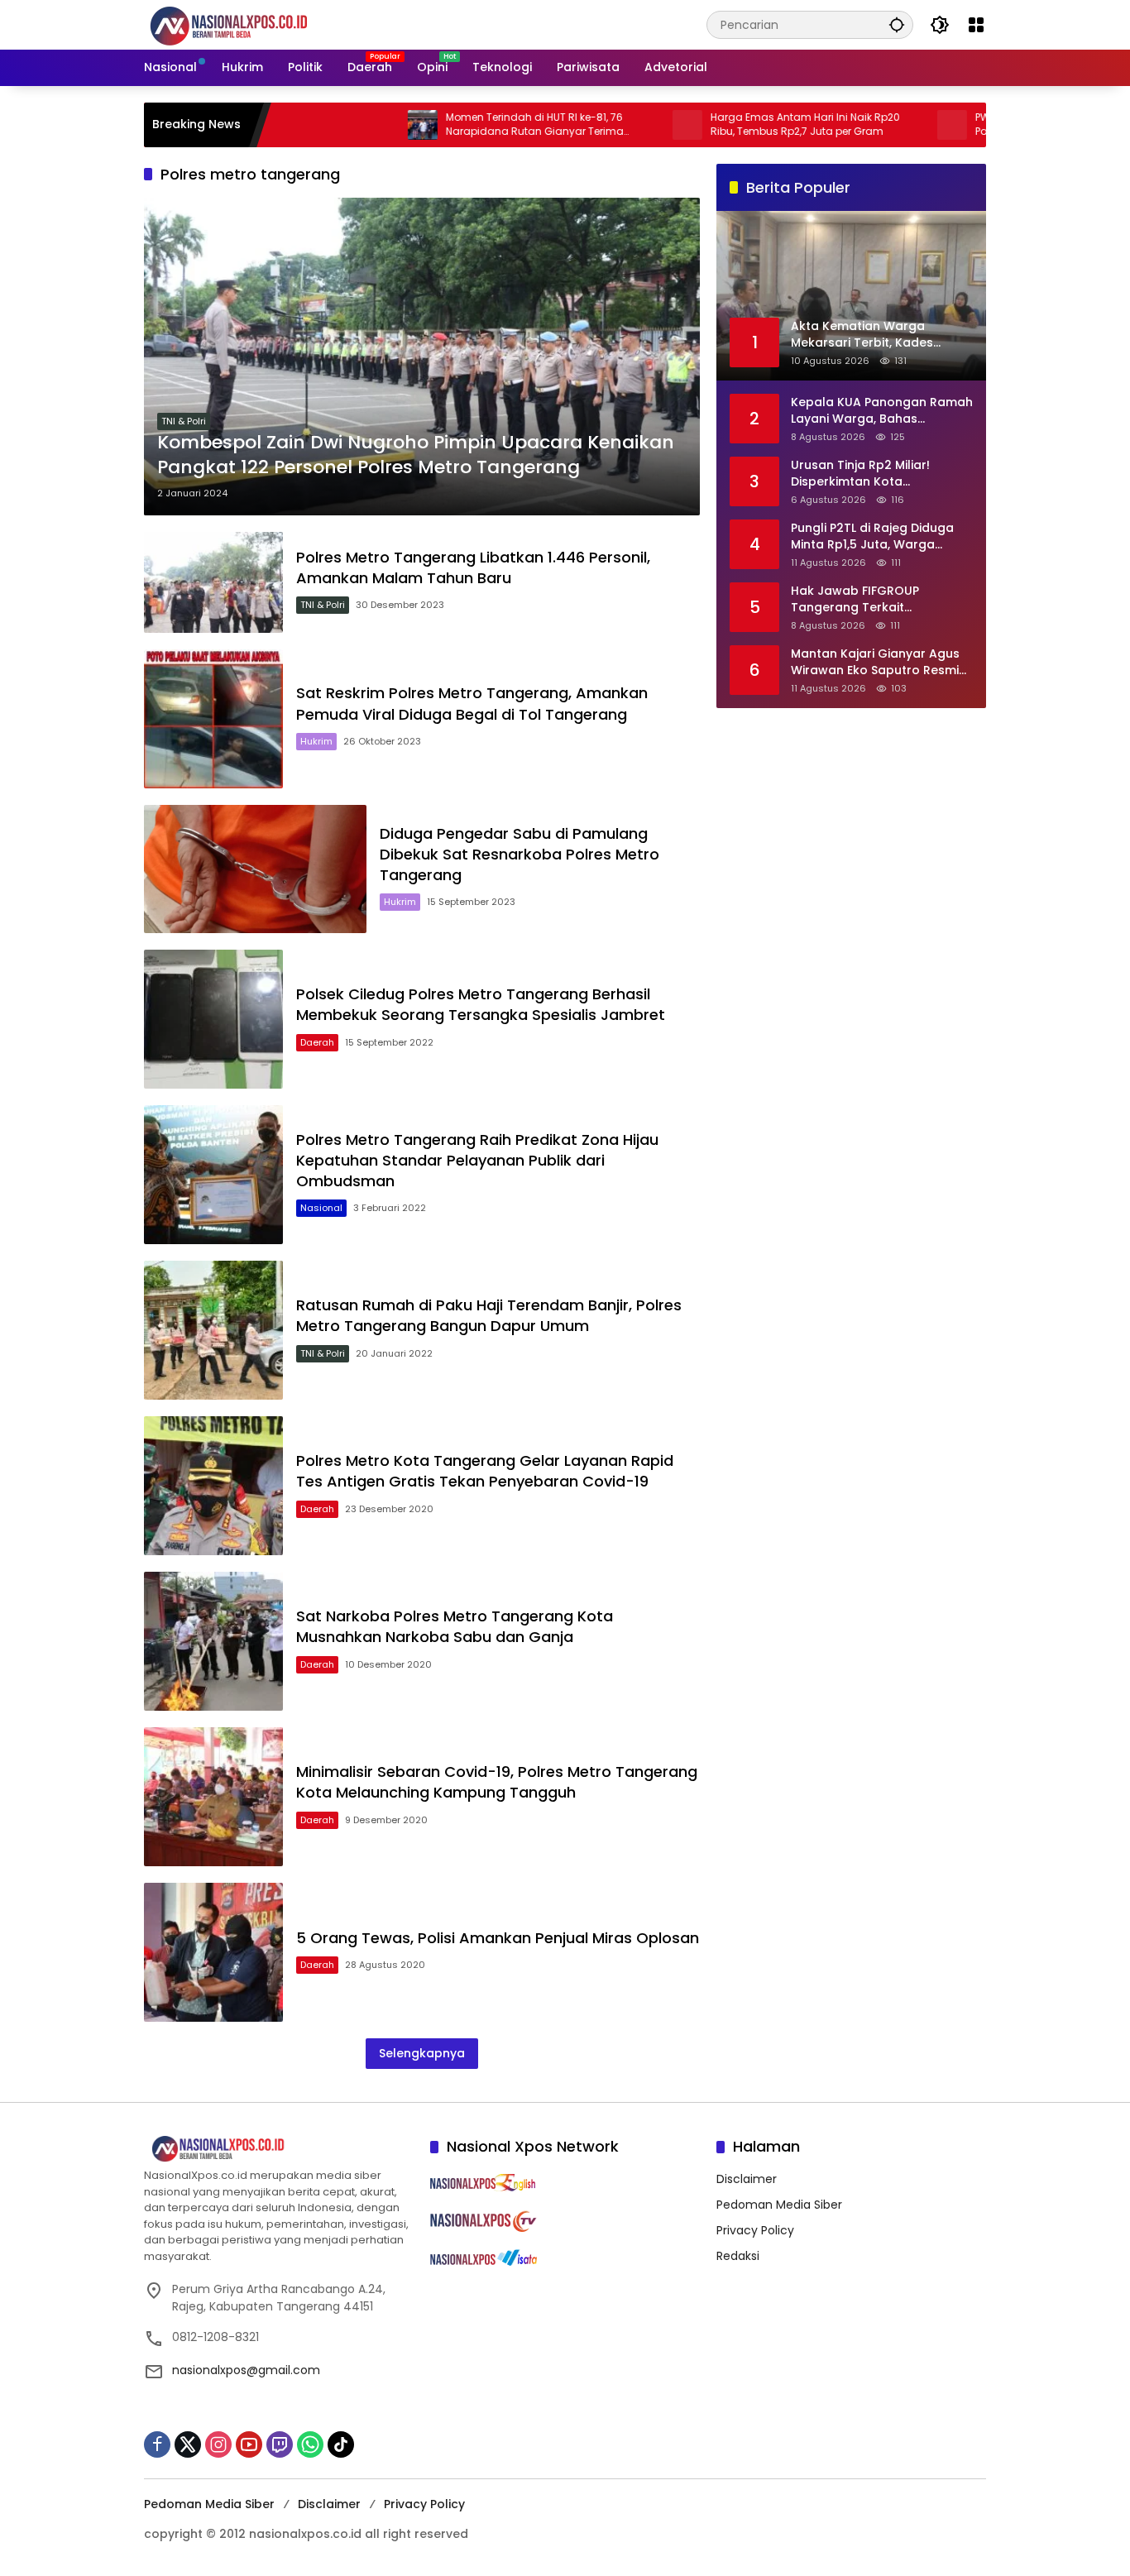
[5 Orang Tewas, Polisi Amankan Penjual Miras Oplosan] (213, 1952)
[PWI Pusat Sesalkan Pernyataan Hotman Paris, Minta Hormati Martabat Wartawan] (880, 125)
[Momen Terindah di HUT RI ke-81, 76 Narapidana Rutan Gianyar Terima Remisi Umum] (351, 125)
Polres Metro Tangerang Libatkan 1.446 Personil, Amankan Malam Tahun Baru (473, 567)
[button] (897, 24)
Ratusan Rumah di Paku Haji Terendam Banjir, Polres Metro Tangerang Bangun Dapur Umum (489, 1315)
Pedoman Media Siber (779, 2205)
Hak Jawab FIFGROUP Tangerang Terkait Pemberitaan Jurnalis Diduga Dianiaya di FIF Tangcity (878, 599)
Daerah (317, 1042)
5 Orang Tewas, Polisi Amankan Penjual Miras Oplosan (498, 1938)
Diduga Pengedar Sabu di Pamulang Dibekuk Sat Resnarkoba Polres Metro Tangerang (520, 854)
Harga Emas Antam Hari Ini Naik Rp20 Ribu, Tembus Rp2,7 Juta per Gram (733, 124)
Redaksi (738, 2256)
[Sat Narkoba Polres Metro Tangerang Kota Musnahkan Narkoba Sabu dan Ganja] (213, 1641)
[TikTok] (341, 2444)
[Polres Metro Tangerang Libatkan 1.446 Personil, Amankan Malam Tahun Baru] (213, 582)
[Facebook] (157, 2444)
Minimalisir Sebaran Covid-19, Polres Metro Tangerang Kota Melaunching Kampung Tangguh (497, 1782)
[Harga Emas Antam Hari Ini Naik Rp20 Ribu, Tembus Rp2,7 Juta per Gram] (615, 125)
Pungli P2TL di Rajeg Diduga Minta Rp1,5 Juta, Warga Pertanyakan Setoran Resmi (874, 536)
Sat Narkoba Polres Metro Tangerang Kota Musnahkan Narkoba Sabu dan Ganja (455, 1626)
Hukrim (316, 741)
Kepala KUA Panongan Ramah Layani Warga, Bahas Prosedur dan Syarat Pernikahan (882, 411)
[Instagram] (218, 2444)
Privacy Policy (755, 2230)
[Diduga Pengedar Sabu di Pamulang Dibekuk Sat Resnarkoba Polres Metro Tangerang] (255, 869)
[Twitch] (280, 2444)
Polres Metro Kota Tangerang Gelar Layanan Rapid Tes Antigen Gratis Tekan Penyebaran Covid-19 (485, 1471)
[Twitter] (188, 2444)
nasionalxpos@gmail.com (246, 2370)
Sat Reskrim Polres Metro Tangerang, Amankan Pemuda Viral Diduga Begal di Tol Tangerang (472, 703)
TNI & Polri (184, 421)
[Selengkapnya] (279, 2149)
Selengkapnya (422, 2053)
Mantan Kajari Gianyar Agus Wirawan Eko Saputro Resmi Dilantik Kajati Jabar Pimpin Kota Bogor (875, 662)
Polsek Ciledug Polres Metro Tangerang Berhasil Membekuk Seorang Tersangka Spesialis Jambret (481, 1004)
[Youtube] (249, 2444)
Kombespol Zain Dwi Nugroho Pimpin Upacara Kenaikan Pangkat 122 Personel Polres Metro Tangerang (416, 455)
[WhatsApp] (310, 2444)
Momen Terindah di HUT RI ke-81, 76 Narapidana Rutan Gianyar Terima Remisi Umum (463, 125)
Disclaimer (747, 2179)
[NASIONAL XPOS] (249, 24)
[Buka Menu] (976, 25)
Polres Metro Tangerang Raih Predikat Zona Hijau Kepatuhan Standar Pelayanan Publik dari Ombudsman (477, 1160)
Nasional (321, 1208)
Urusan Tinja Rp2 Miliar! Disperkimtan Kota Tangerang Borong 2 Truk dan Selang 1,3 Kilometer (869, 474)
